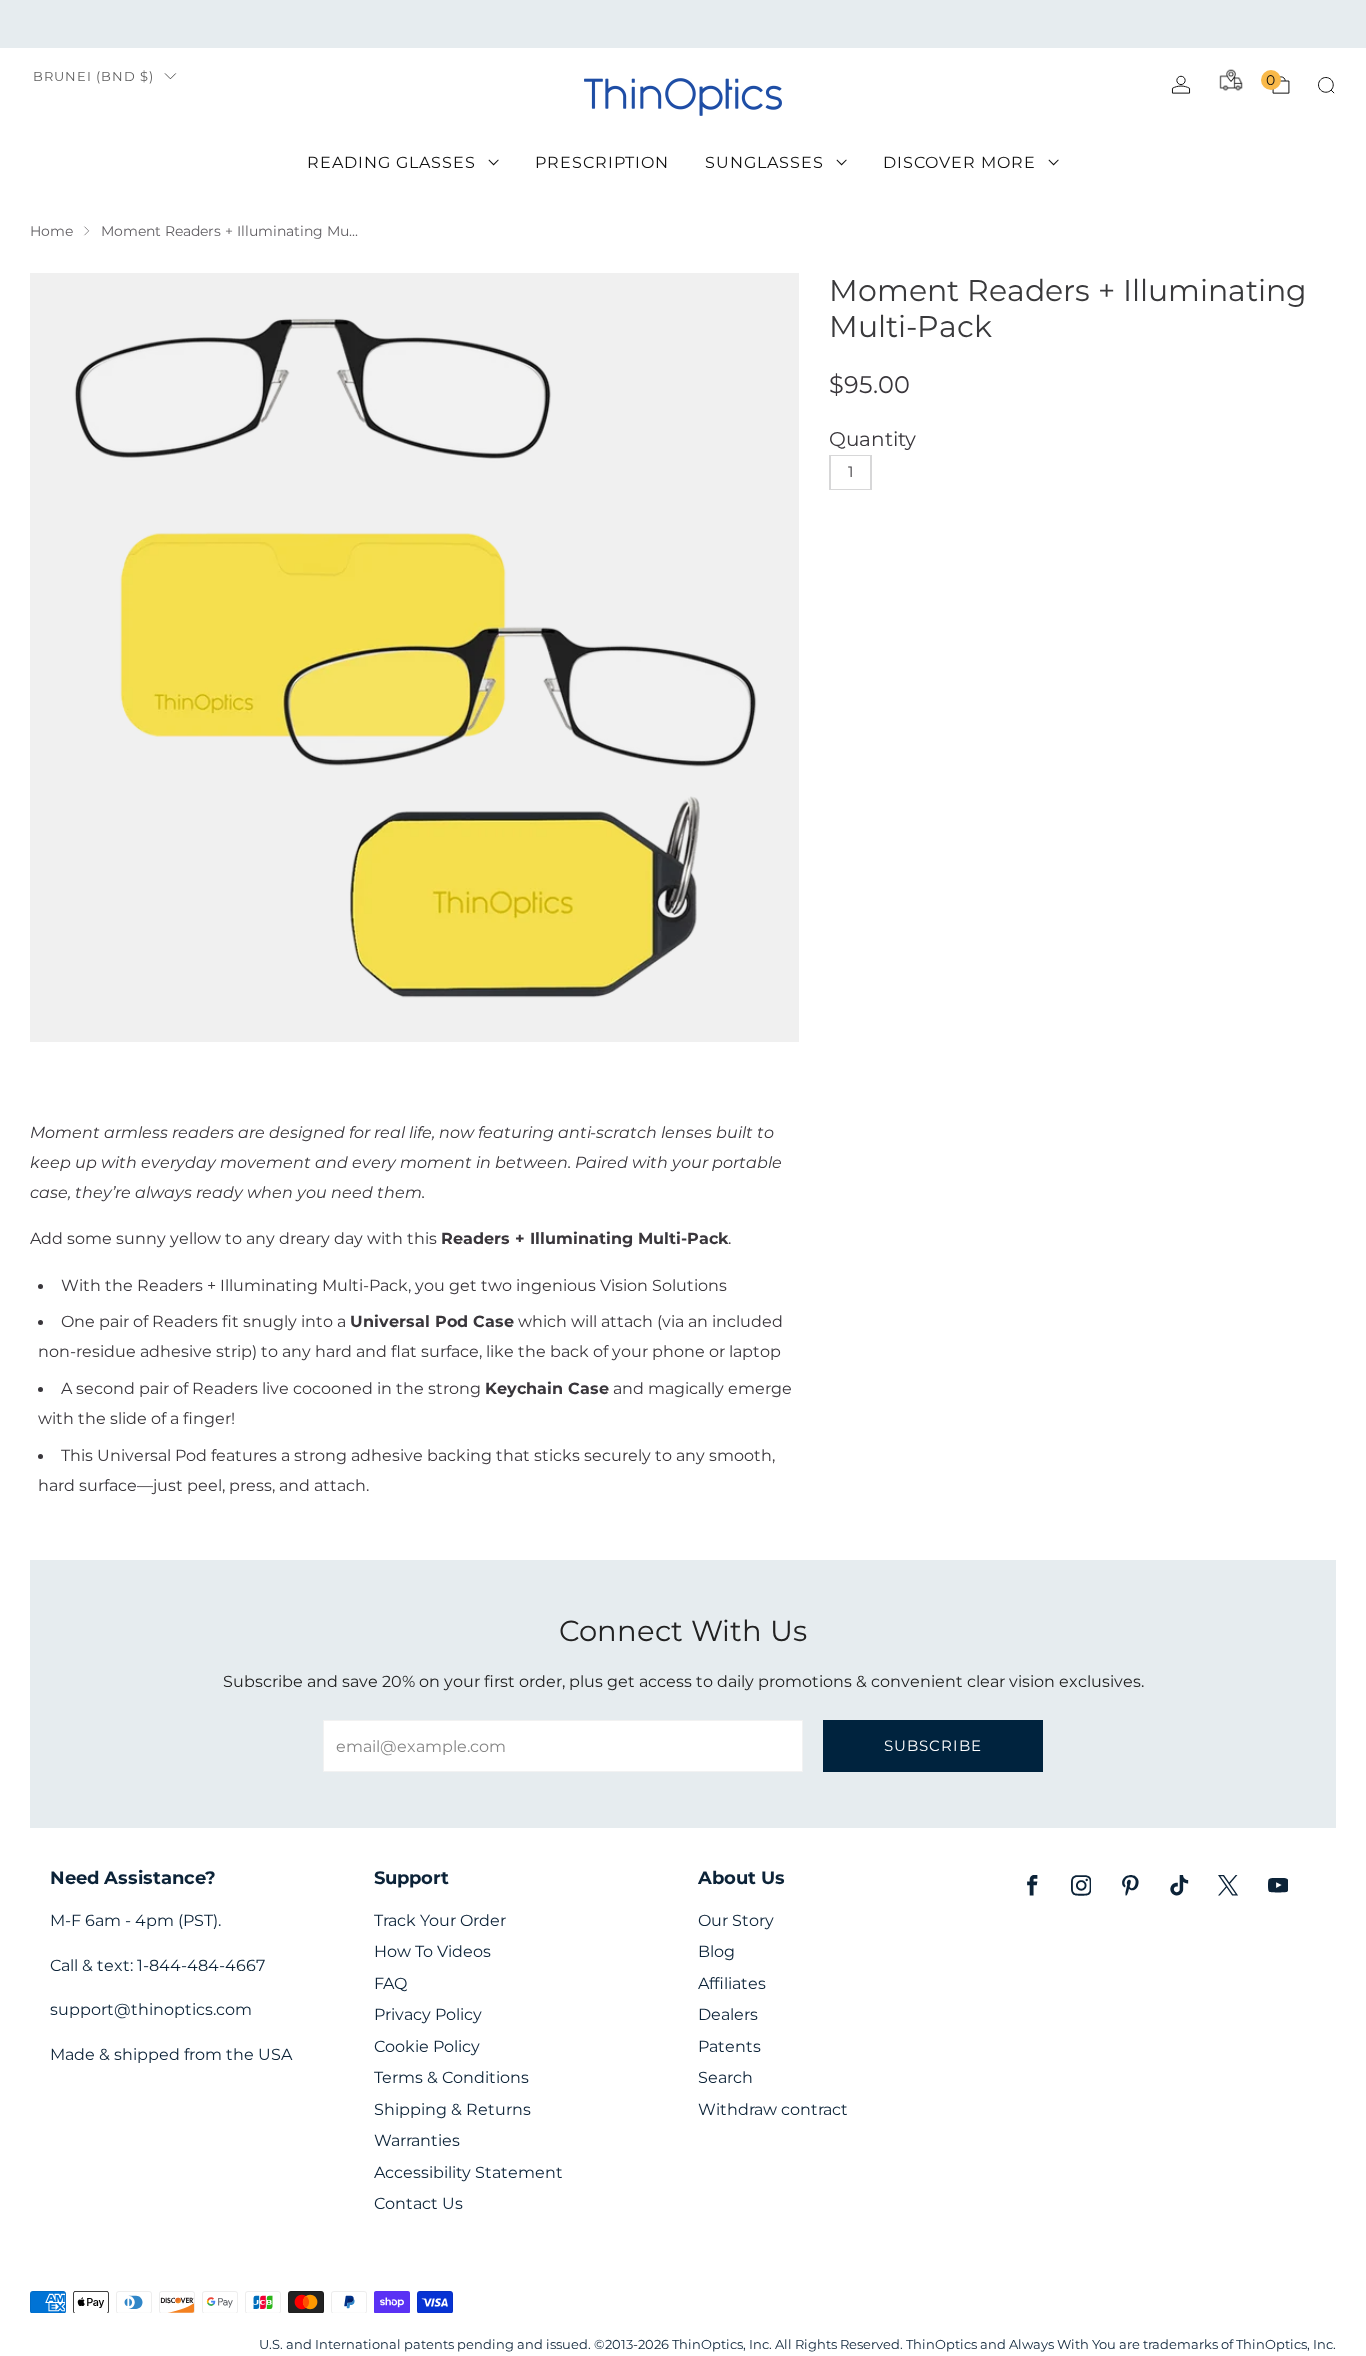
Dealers (728, 2014)
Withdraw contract (773, 2109)
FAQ (390, 1983)
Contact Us (418, 2203)
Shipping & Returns (452, 2109)
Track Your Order (440, 1920)
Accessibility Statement (468, 2172)
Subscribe (933, 1745)
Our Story (736, 1920)
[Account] (1181, 85)
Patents (729, 2046)
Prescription (602, 162)
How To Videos (432, 1951)
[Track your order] (1231, 80)
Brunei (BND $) (93, 76)
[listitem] (682, 24)
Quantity (872, 439)
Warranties (417, 2140)
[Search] (1326, 85)
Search (725, 2077)
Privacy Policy (428, 2014)
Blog (716, 1951)
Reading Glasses (391, 162)
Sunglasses (764, 162)
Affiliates (732, 1983)
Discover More (959, 162)
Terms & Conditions (451, 2077)
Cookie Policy (427, 2046)
